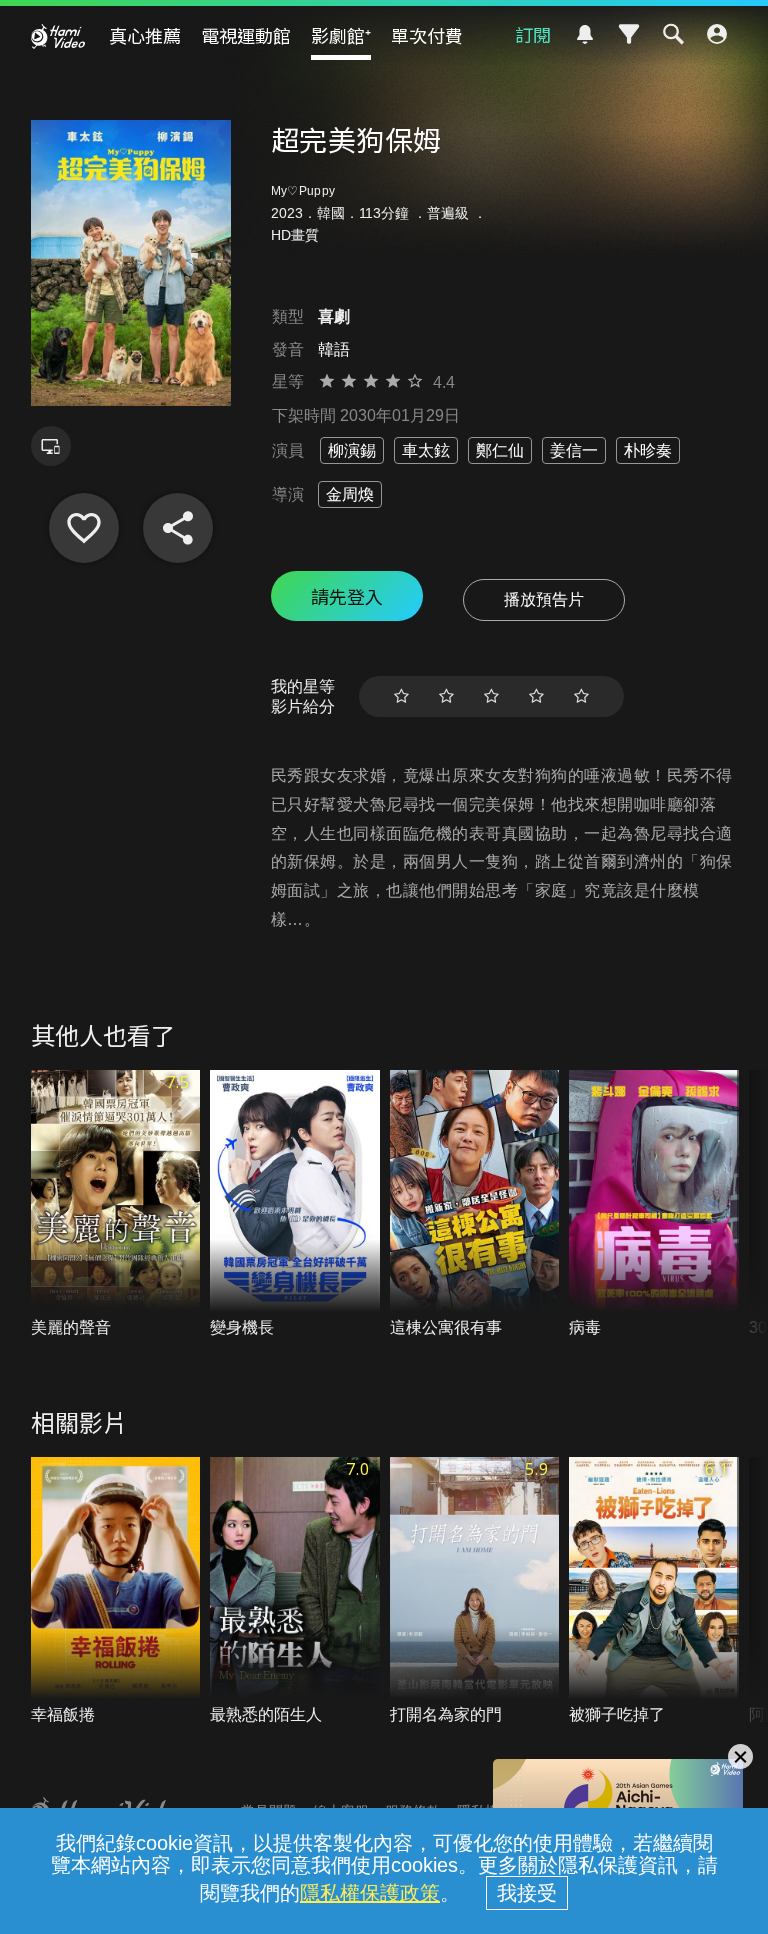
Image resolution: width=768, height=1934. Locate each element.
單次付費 (427, 35)
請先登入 (347, 596)
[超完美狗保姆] (84, 528)
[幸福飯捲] (116, 1592)
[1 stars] (401, 696)
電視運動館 (246, 35)
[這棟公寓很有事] (475, 1205)
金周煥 (350, 494)
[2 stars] (446, 696)
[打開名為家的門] (475, 1592)
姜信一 (574, 450)
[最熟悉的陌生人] (295, 1592)
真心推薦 (145, 35)
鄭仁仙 (500, 450)
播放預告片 (544, 599)
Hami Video (58, 36)
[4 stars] (536, 696)
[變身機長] (295, 1205)
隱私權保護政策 (370, 1893)
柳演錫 (352, 450)
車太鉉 (426, 450)
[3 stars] (491, 696)
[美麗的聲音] (116, 1205)
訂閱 (533, 34)
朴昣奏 (648, 450)
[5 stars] (581, 696)
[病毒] (654, 1205)
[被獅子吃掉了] (654, 1592)
